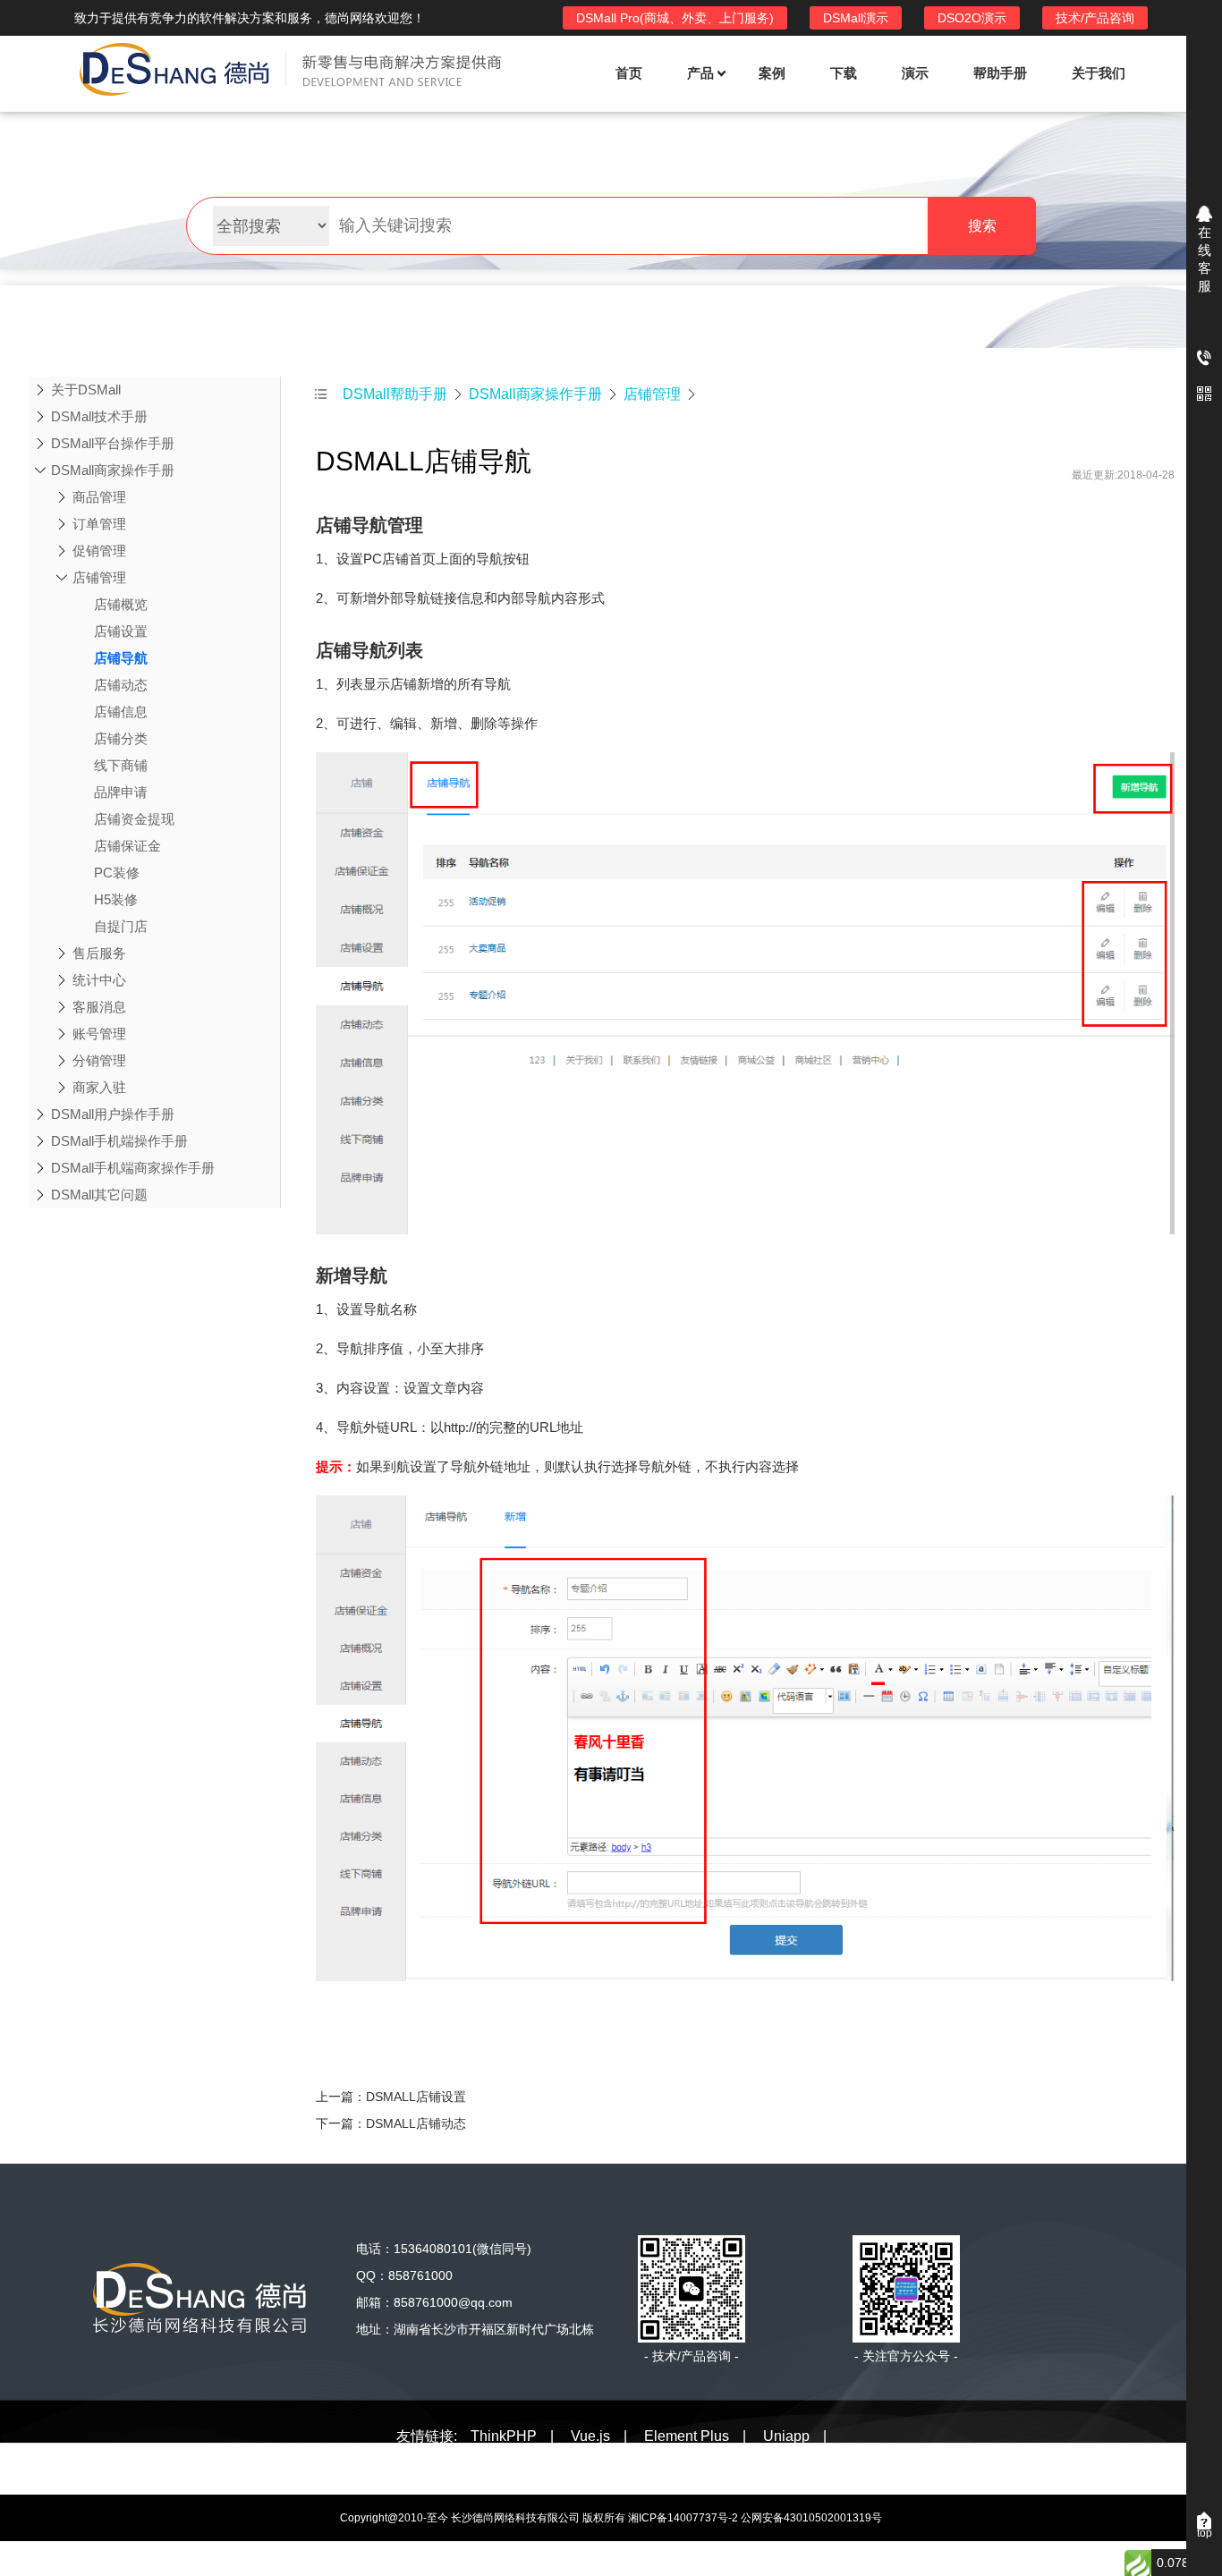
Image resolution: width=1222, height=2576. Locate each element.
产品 (700, 73)
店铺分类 (121, 738)
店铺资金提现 (134, 819)
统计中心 (99, 980)
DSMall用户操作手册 (113, 1114)
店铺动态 (121, 685)
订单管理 (99, 524)
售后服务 (99, 953)
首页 (629, 73)
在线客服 (1205, 259)
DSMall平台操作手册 (113, 443)
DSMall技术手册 (99, 416)
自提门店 (121, 926)
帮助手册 (1000, 73)
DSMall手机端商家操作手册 (133, 1168)
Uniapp (786, 2436)
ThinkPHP (504, 2436)
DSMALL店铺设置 (416, 2097)
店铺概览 (121, 604)
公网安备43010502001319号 (811, 2518)
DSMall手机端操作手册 (119, 1141)
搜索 (982, 226)
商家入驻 (99, 1087)
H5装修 (116, 899)
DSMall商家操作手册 (113, 470)
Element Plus (687, 2436)
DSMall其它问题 (99, 1195)
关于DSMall (86, 390)
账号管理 (99, 1034)
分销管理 (99, 1060)
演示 (915, 73)
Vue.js (590, 2436)
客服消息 (99, 1007)
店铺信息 (121, 712)
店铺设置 (121, 631)
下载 (844, 73)
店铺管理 (99, 577)
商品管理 (99, 497)
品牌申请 (121, 792)
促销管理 (99, 551)
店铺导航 (121, 658)
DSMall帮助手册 (395, 394)
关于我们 (1099, 73)
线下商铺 (121, 765)
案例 (772, 73)
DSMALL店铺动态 (416, 2123)
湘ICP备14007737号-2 (683, 2518)
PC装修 (117, 873)
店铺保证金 (127, 846)
